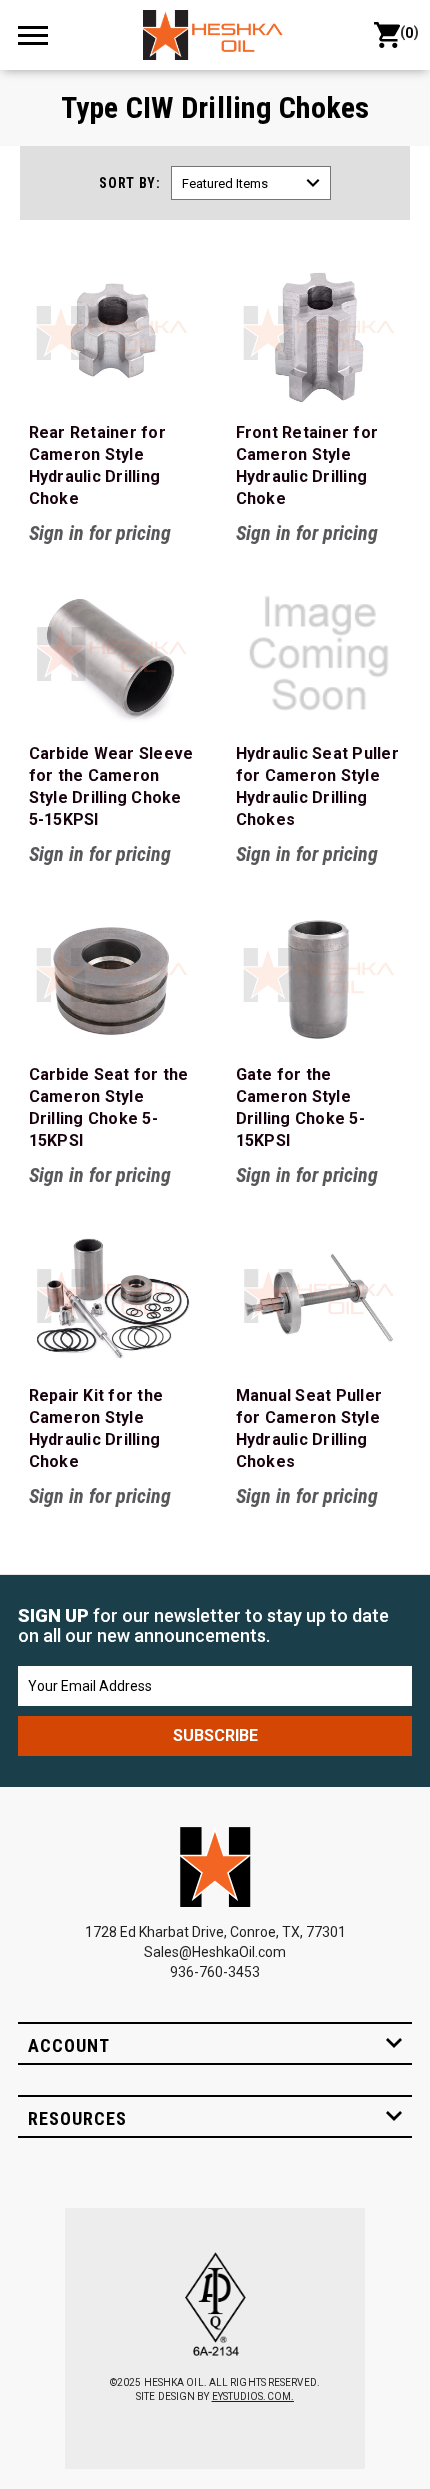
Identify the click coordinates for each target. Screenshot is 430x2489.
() (406, 32)
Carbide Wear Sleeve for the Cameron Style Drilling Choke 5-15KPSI (111, 786)
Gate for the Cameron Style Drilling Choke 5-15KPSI (300, 1107)
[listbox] (251, 183)
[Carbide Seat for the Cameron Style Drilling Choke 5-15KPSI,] (112, 975)
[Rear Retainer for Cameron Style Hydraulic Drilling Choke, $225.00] (112, 333)
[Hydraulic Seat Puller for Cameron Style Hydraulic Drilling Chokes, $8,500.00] (319, 654)
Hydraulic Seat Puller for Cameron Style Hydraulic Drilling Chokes (317, 786)
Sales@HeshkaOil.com (215, 1952)
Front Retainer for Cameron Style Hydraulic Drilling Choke (307, 465)
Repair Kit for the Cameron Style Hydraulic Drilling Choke (96, 1428)
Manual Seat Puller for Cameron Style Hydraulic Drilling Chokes (309, 1428)
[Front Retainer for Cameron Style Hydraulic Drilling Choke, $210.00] (319, 333)
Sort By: (130, 183)
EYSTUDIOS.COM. (253, 2396)
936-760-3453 (215, 1972)
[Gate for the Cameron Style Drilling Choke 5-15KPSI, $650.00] (319, 975)
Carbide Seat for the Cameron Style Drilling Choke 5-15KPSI (109, 1107)
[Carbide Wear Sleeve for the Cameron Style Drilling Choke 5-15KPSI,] (112, 654)
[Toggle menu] (42, 34)
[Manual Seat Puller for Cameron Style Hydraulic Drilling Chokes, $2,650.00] (319, 1296)
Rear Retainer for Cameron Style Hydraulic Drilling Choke (97, 465)
